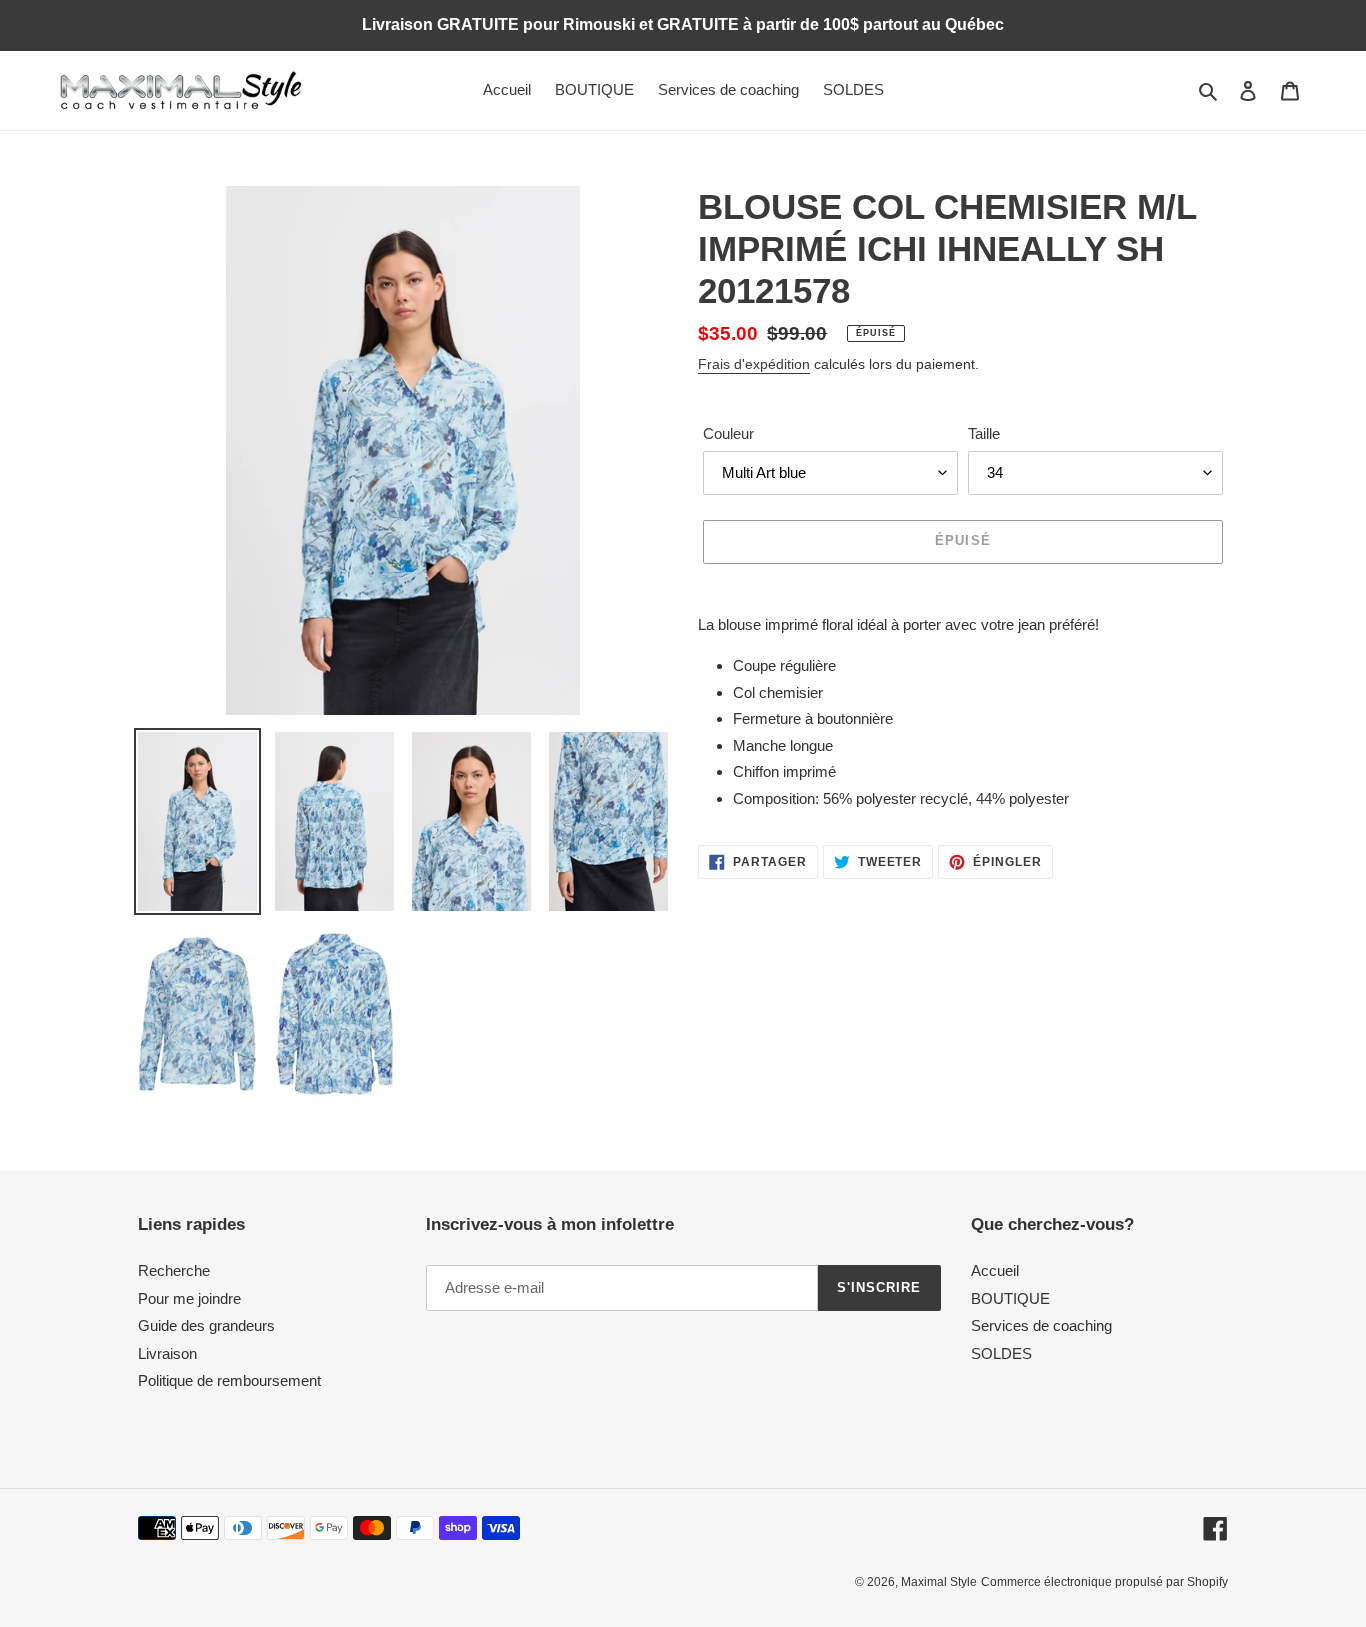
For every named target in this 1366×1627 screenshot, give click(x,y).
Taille (984, 433)
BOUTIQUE (1010, 1298)
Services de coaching (1041, 1325)
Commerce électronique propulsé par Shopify (1104, 1582)
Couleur (728, 433)
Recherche (174, 1270)
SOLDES (1001, 1353)
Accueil (995, 1270)
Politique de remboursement (229, 1380)
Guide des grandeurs (206, 1325)
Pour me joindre (189, 1298)
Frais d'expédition (754, 364)
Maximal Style (939, 1582)
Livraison (167, 1353)
